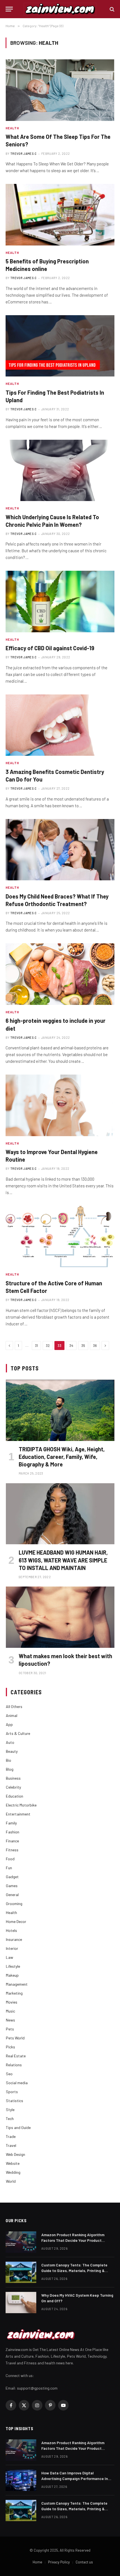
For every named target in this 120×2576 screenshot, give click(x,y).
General (12, 1895)
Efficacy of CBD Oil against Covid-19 (50, 648)
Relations (14, 2065)
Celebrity (13, 1787)
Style (10, 2110)
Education (15, 1796)
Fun (9, 1868)
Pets (10, 2029)
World (11, 2181)
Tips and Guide (18, 2127)
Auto (10, 1742)
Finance (12, 1841)
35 (83, 1346)
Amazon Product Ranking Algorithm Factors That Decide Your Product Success (73, 2240)
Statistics (15, 2101)
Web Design (15, 2154)
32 (48, 1346)
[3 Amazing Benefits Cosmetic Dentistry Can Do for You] (60, 725)
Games (12, 1886)
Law (9, 1957)
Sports (12, 2092)
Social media (17, 2083)
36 (95, 1346)
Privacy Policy (59, 2562)
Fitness (12, 1850)
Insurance (14, 1939)
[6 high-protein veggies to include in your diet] (60, 974)
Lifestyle (13, 1966)
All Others (14, 1706)
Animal (12, 1715)
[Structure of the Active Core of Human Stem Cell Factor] (60, 1236)
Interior (12, 1948)
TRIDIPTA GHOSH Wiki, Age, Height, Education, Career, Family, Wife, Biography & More (62, 1457)
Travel (11, 2145)
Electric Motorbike (21, 1805)
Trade (11, 2136)
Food (10, 1859)
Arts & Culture (18, 1733)
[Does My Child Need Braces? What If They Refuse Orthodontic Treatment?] (60, 850)
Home (37, 2562)
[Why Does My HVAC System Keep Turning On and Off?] (21, 2303)
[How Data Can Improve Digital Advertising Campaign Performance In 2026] (21, 2480)
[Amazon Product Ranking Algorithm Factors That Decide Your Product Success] (21, 2242)
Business (13, 1778)
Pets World (15, 2038)
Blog (10, 1769)
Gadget (12, 1877)
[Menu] (9, 9)
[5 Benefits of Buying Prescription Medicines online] (60, 215)
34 (71, 1346)
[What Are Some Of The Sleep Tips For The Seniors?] (60, 90)
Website (13, 2163)
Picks (10, 2047)
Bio (9, 1760)
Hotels (11, 1930)
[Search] (111, 9)
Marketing (14, 1993)
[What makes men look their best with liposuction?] (60, 1617)
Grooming (14, 1904)
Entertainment (18, 1814)
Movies (12, 2002)
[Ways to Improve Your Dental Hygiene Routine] (60, 1105)
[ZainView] (60, 9)
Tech (10, 2118)
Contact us (84, 2562)
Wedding (13, 2172)
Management (17, 1984)
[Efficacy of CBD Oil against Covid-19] (60, 601)
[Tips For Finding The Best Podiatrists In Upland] (60, 346)
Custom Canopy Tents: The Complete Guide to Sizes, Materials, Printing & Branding (74, 2270)
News (10, 2020)
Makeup (12, 1975)
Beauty (12, 1751)
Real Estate (16, 2056)
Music (10, 2011)
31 (36, 1346)
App (9, 1724)
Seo (9, 2074)
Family (11, 1823)
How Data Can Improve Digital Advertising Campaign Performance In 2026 (75, 2478)
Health (11, 1912)
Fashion (13, 1832)
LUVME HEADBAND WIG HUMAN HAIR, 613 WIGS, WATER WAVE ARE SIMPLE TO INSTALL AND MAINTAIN (63, 1560)
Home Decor (16, 1921)
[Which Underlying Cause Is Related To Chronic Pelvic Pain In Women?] (60, 470)
